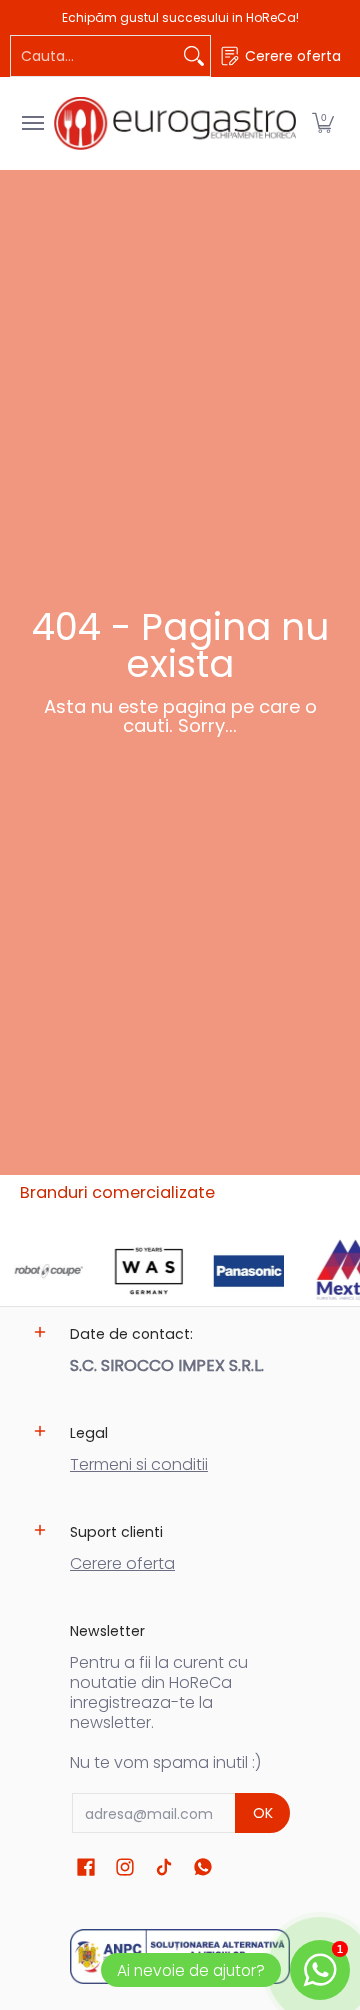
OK (263, 1813)
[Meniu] (32, 123)
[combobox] (94, 56)
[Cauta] (194, 56)
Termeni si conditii (139, 1464)
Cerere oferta (122, 1563)
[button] (323, 123)
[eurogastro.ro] (175, 123)
